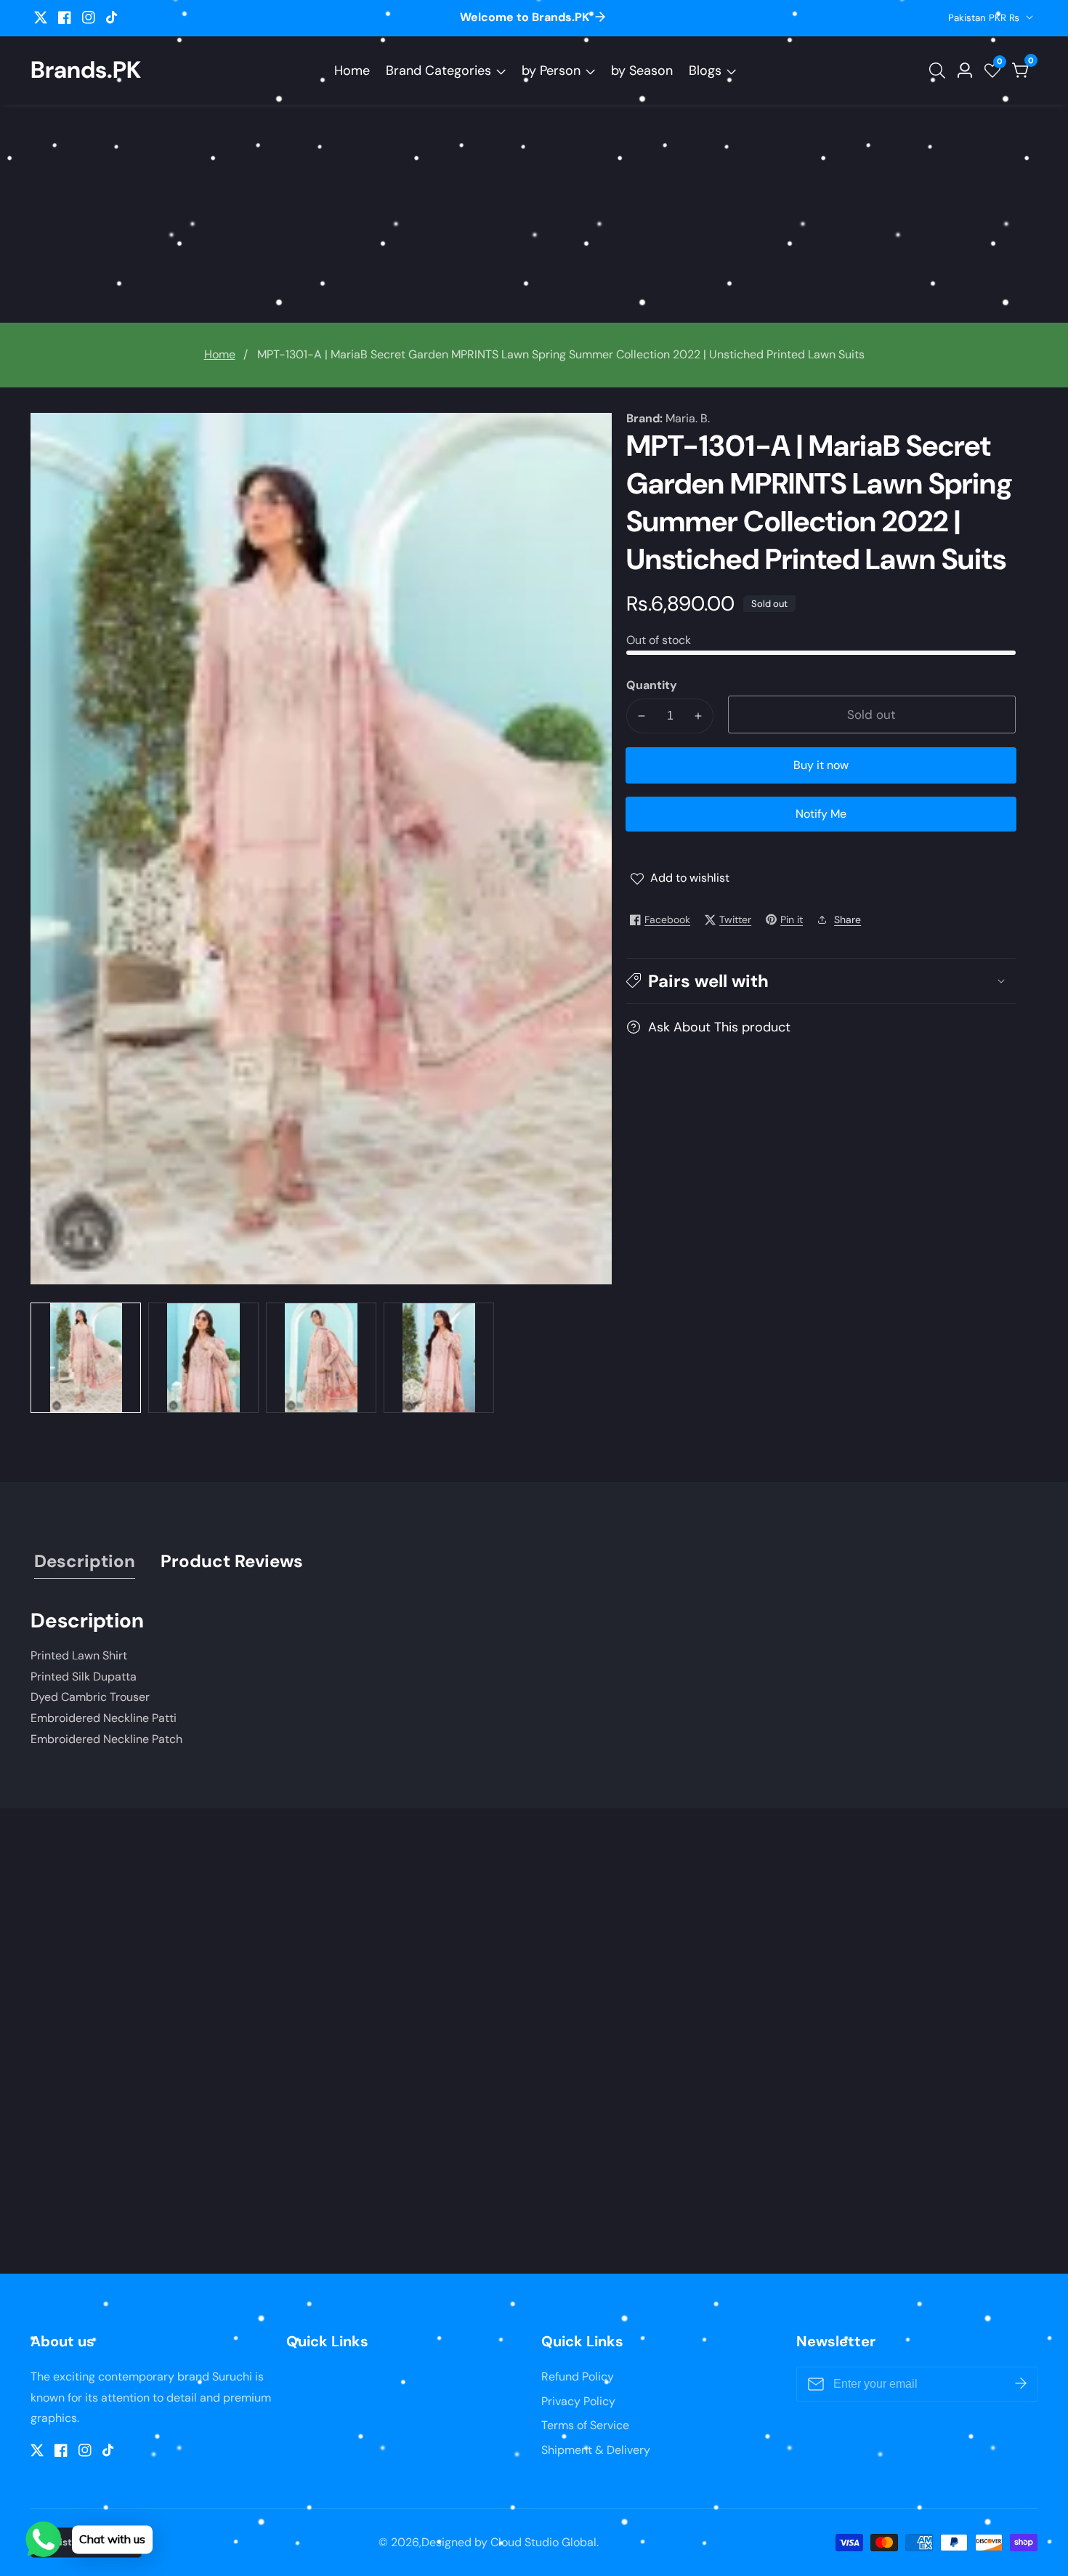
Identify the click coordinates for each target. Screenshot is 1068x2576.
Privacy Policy (578, 2401)
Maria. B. (688, 419)
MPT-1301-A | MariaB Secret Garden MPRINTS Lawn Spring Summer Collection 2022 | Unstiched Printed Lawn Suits (561, 354)
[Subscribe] (1021, 2384)
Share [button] (847, 919)
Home (352, 71)
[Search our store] (940, 71)
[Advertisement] (534, 214)
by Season (642, 71)
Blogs (705, 71)
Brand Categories (438, 71)
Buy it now (821, 765)
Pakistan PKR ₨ (985, 18)
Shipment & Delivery (596, 2450)
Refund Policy (578, 2376)
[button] (821, 981)
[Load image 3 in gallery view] (321, 1358)
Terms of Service (585, 2425)
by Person (551, 71)
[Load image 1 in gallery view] (86, 1358)
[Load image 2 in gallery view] (203, 1358)
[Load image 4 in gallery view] (439, 1358)
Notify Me (821, 814)
